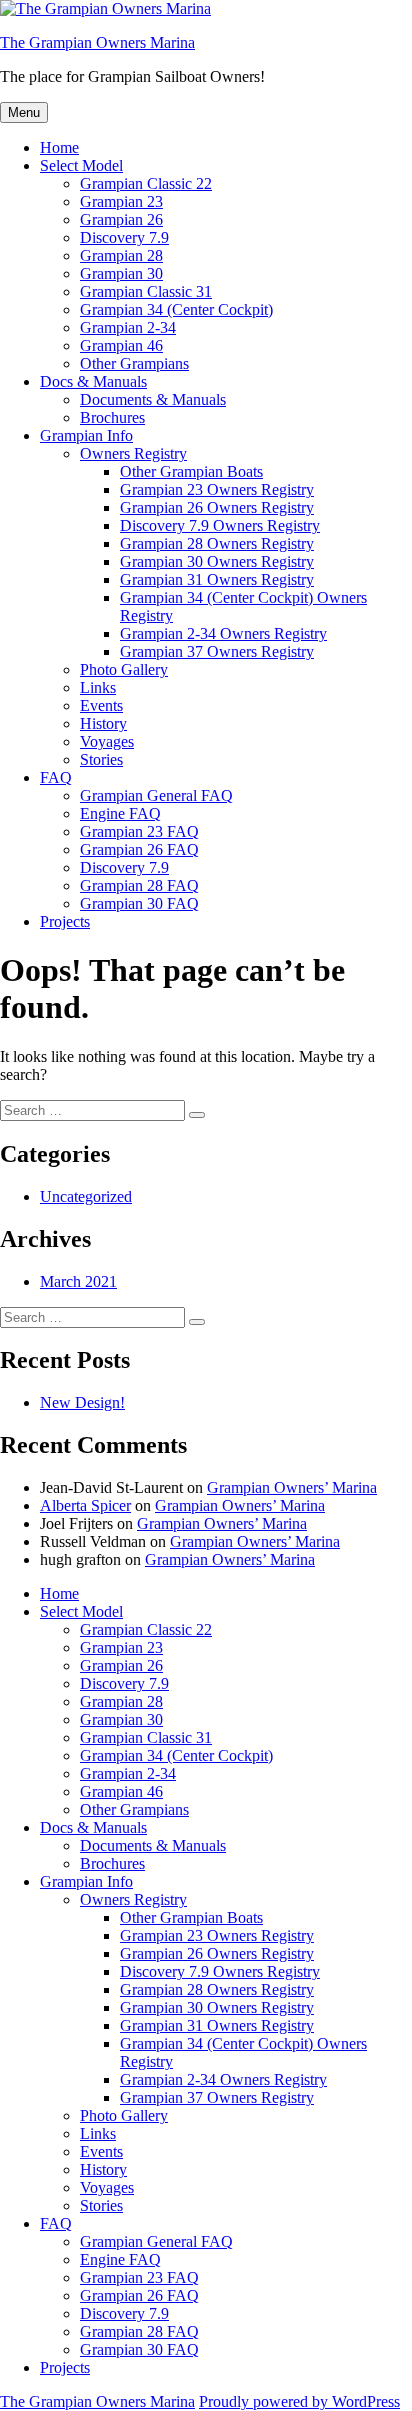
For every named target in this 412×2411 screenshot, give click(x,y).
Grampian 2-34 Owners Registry (223, 633)
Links (98, 687)
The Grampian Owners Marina (97, 42)
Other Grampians (134, 363)
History (103, 723)
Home (59, 147)
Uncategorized (86, 1196)
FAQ (56, 777)
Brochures (112, 417)
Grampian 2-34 (128, 327)
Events (101, 705)
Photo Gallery (124, 669)
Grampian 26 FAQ (139, 849)
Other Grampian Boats (191, 471)
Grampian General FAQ (156, 795)
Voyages (107, 741)
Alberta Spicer (85, 1505)
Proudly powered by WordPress (299, 2401)
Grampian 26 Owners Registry (217, 507)
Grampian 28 (121, 255)
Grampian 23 (121, 201)
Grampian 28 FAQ (139, 885)
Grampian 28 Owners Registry (217, 543)
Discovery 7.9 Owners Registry (220, 525)
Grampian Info (86, 435)
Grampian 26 (121, 219)
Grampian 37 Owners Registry (217, 651)
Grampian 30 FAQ (139, 903)
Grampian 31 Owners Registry (217, 579)
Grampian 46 (121, 345)
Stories (101, 759)
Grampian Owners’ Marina (292, 1487)
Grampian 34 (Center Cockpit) (176, 309)
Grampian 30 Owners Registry (217, 561)
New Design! (82, 1402)
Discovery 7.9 (124, 237)
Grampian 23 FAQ (139, 831)
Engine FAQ (120, 813)
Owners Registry (133, 453)
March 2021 (78, 1281)
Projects (65, 921)
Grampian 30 (121, 273)
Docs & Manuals (93, 381)
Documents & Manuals (153, 399)
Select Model (81, 165)
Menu (24, 112)
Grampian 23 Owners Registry (217, 489)
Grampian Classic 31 (146, 291)
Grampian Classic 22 (146, 183)
